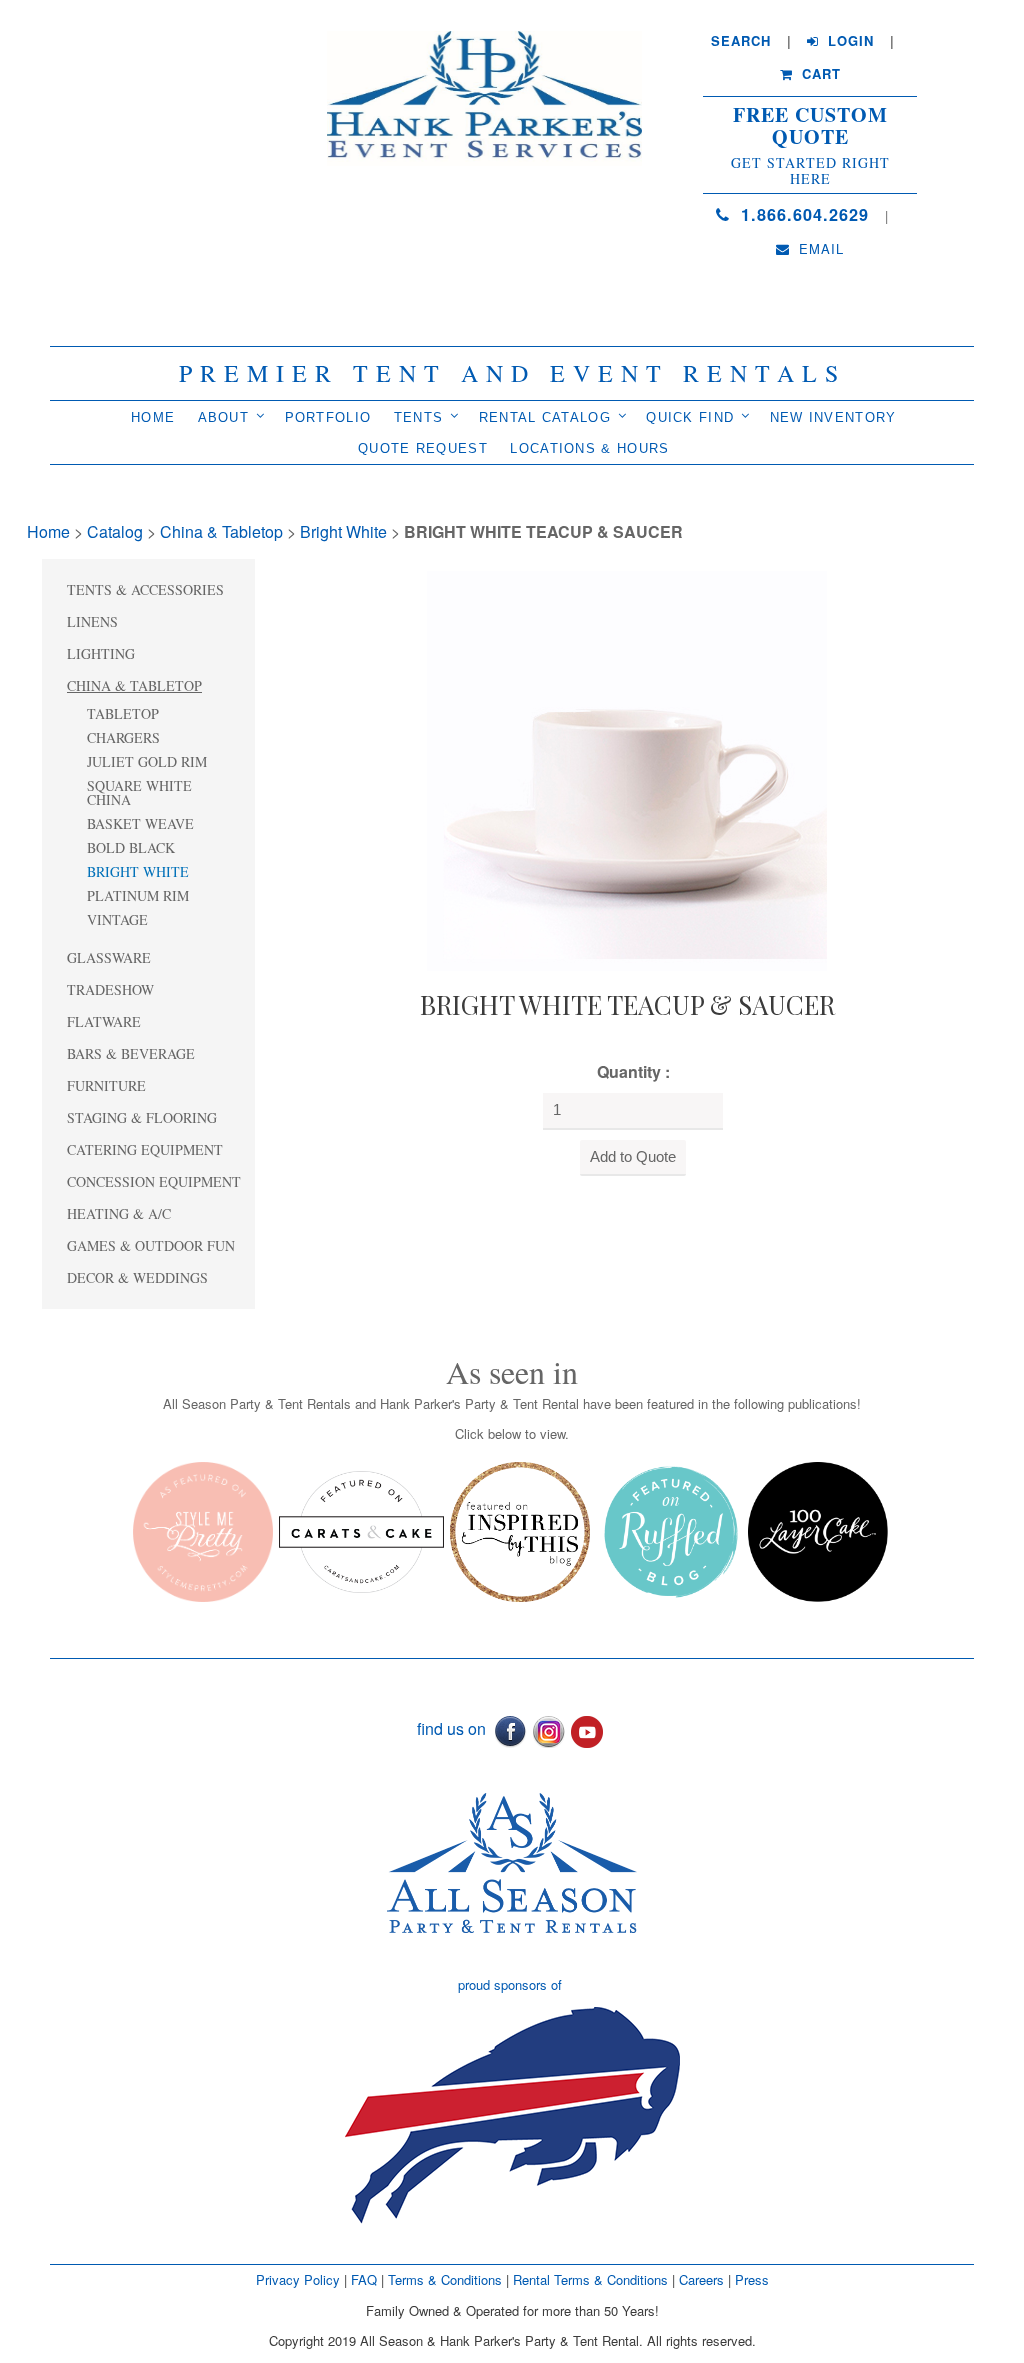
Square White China (139, 792)
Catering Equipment (145, 1149)
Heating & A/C (119, 1213)
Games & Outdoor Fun (151, 1245)
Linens (92, 621)
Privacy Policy (298, 2279)
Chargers (123, 737)
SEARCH (741, 41)
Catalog (115, 531)
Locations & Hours (589, 448)
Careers (703, 2279)
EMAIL (819, 249)
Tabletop (123, 713)
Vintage (117, 919)
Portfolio (328, 417)
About (224, 417)
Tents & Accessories (145, 589)
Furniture (106, 1085)
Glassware (109, 957)
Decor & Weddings (137, 1277)
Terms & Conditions (445, 2279)
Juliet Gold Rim (147, 761)
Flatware (104, 1021)
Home (153, 417)
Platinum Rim (138, 895)
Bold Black (131, 847)
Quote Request (423, 448)
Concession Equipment (154, 1181)
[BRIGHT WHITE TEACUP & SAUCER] (627, 768)
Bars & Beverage (131, 1053)
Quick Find (690, 417)
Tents (419, 417)
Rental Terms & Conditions (590, 2279)
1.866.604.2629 (802, 214)
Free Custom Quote (810, 126)
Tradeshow (110, 989)
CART (819, 74)
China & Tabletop (221, 531)
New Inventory (833, 417)
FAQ (364, 2279)
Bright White (343, 531)
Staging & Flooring (142, 1117)
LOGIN (848, 41)
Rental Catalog (545, 417)
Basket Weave (140, 823)
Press (752, 2279)
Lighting (101, 653)
